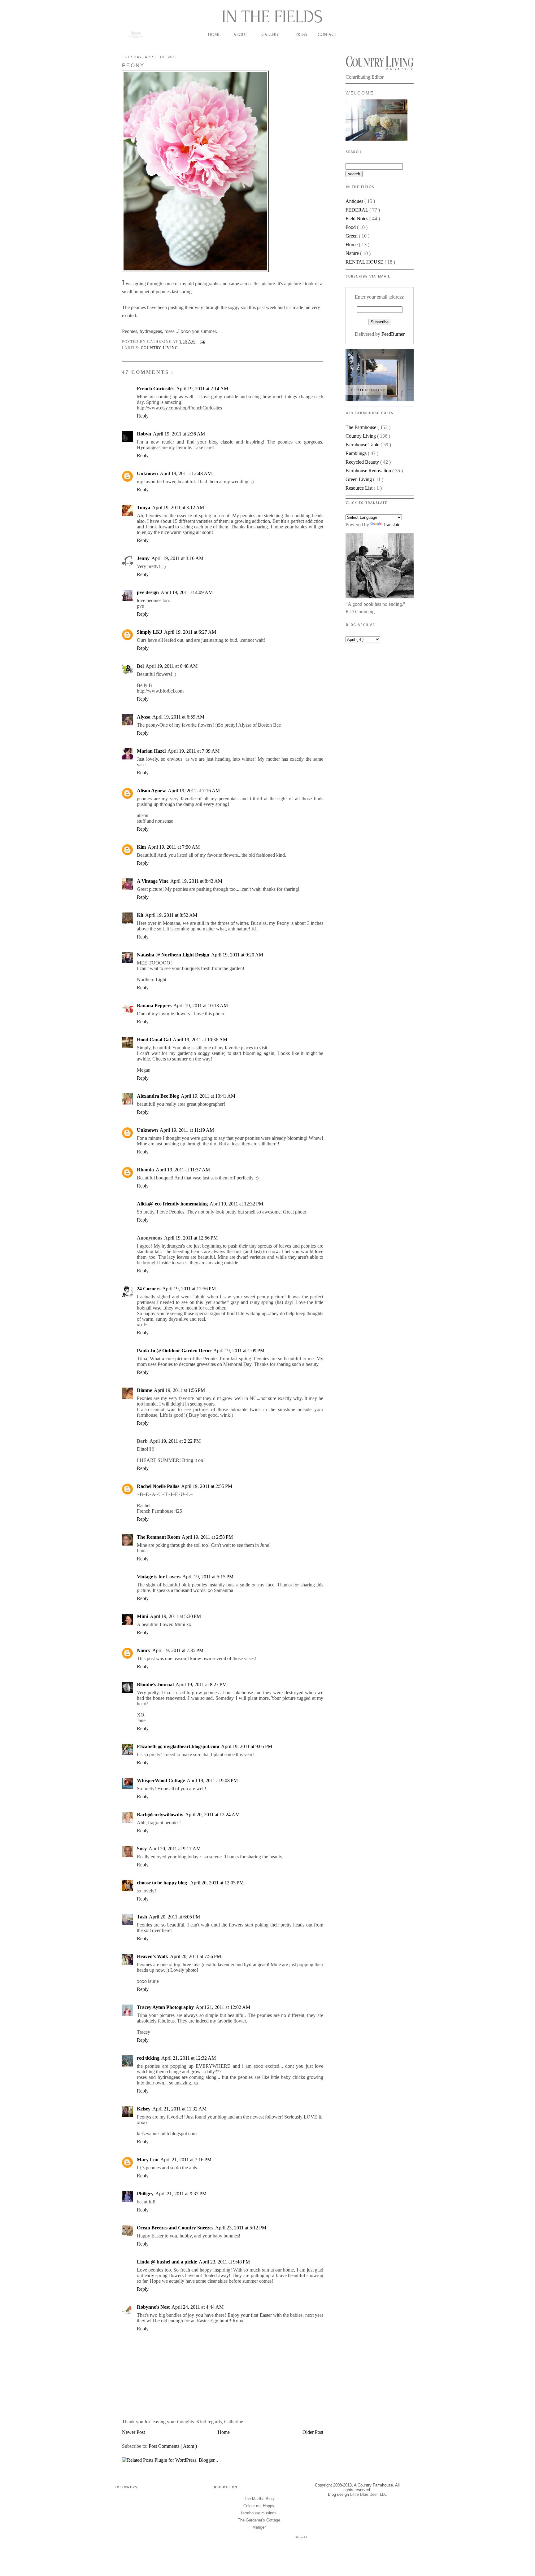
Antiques (355, 201)
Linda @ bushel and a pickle (167, 2262)
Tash (142, 1917)
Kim (141, 847)
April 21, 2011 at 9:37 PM (181, 2194)
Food (351, 227)
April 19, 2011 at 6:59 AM (178, 717)
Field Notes (357, 219)
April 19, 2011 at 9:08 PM (212, 1780)
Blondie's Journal (155, 1684)
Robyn (144, 434)
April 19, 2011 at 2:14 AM (202, 389)
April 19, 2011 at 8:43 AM (196, 881)
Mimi (142, 1616)
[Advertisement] (376, 679)
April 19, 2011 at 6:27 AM (190, 632)
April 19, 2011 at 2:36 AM (179, 434)
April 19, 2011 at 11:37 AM (183, 1170)
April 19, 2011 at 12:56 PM (191, 1238)
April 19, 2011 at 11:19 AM (187, 1130)
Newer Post (133, 2432)
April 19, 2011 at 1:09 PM (239, 1351)
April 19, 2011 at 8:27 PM (201, 1684)
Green (352, 236)
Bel (140, 666)
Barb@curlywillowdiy (160, 1815)
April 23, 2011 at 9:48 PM (224, 2262)
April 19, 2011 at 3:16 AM (177, 558)
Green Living (359, 479)
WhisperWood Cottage (161, 1780)
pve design (148, 592)
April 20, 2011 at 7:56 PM (196, 1956)
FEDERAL (357, 210)
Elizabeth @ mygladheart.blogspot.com (178, 1746)
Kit (140, 915)
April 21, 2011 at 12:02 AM (223, 2007)
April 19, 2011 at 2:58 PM (207, 1537)
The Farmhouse (361, 427)
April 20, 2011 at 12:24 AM (212, 1815)
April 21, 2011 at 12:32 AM (189, 2058)
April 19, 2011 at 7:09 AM (194, 751)
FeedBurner (393, 334)
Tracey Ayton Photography (165, 2007)
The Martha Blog (259, 2499)
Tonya (144, 507)
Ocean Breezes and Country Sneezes (175, 2228)
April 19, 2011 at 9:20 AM (237, 955)
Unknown (147, 473)
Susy (142, 1849)
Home (224, 2432)
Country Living (159, 348)
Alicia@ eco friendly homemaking (172, 1204)
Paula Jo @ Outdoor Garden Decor (174, 1351)
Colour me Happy (259, 2506)
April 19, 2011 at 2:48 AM (186, 473)
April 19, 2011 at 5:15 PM (208, 1577)
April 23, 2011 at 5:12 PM (241, 2228)
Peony (133, 66)
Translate (391, 525)
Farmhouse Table (363, 445)
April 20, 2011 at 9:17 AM (175, 1849)
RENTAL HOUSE (365, 262)
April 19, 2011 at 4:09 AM (187, 592)
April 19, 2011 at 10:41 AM (208, 1096)
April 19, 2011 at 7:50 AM (174, 847)
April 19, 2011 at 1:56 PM (179, 1390)
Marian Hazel (151, 751)
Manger (259, 2527)
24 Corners (149, 1289)
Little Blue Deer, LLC (369, 2494)
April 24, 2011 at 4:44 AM (198, 2307)
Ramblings (357, 453)
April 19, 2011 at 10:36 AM (200, 1040)
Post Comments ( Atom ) (173, 2446)
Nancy (144, 1650)
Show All (301, 2537)
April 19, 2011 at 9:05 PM (247, 1746)
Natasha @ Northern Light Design (173, 955)
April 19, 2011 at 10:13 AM (201, 1006)
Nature (353, 253)
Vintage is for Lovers (159, 1577)
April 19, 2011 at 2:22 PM (175, 1441)
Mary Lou (148, 2160)
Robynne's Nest (153, 2307)
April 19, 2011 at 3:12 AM (178, 507)
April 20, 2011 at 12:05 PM (217, 1883)
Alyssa (144, 717)
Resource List (360, 488)
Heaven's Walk (152, 1956)
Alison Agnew (151, 791)
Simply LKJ (150, 632)
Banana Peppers (154, 1006)
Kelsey (144, 2109)
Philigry (145, 2194)
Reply (143, 416)
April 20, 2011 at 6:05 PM (174, 1917)
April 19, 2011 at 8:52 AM (171, 915)
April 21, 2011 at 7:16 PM (186, 2160)
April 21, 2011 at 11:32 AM (179, 2109)
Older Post (313, 2432)
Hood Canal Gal (154, 1040)
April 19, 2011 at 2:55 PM (207, 1486)
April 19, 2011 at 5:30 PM (175, 1616)
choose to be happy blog (163, 1883)
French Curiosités (156, 389)
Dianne (144, 1390)
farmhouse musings (259, 2513)
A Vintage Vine (153, 881)
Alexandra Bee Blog (158, 1096)
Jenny (143, 558)
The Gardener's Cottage (259, 2520)
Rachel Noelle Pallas (158, 1486)
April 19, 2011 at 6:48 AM (172, 666)
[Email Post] (202, 342)
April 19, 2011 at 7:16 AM (194, 791)
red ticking (148, 2058)
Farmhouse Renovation (369, 471)
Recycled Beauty (363, 462)
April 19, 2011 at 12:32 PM (236, 1204)
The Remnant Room (158, 1537)
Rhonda (145, 1170)
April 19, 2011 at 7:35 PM (178, 1650)
